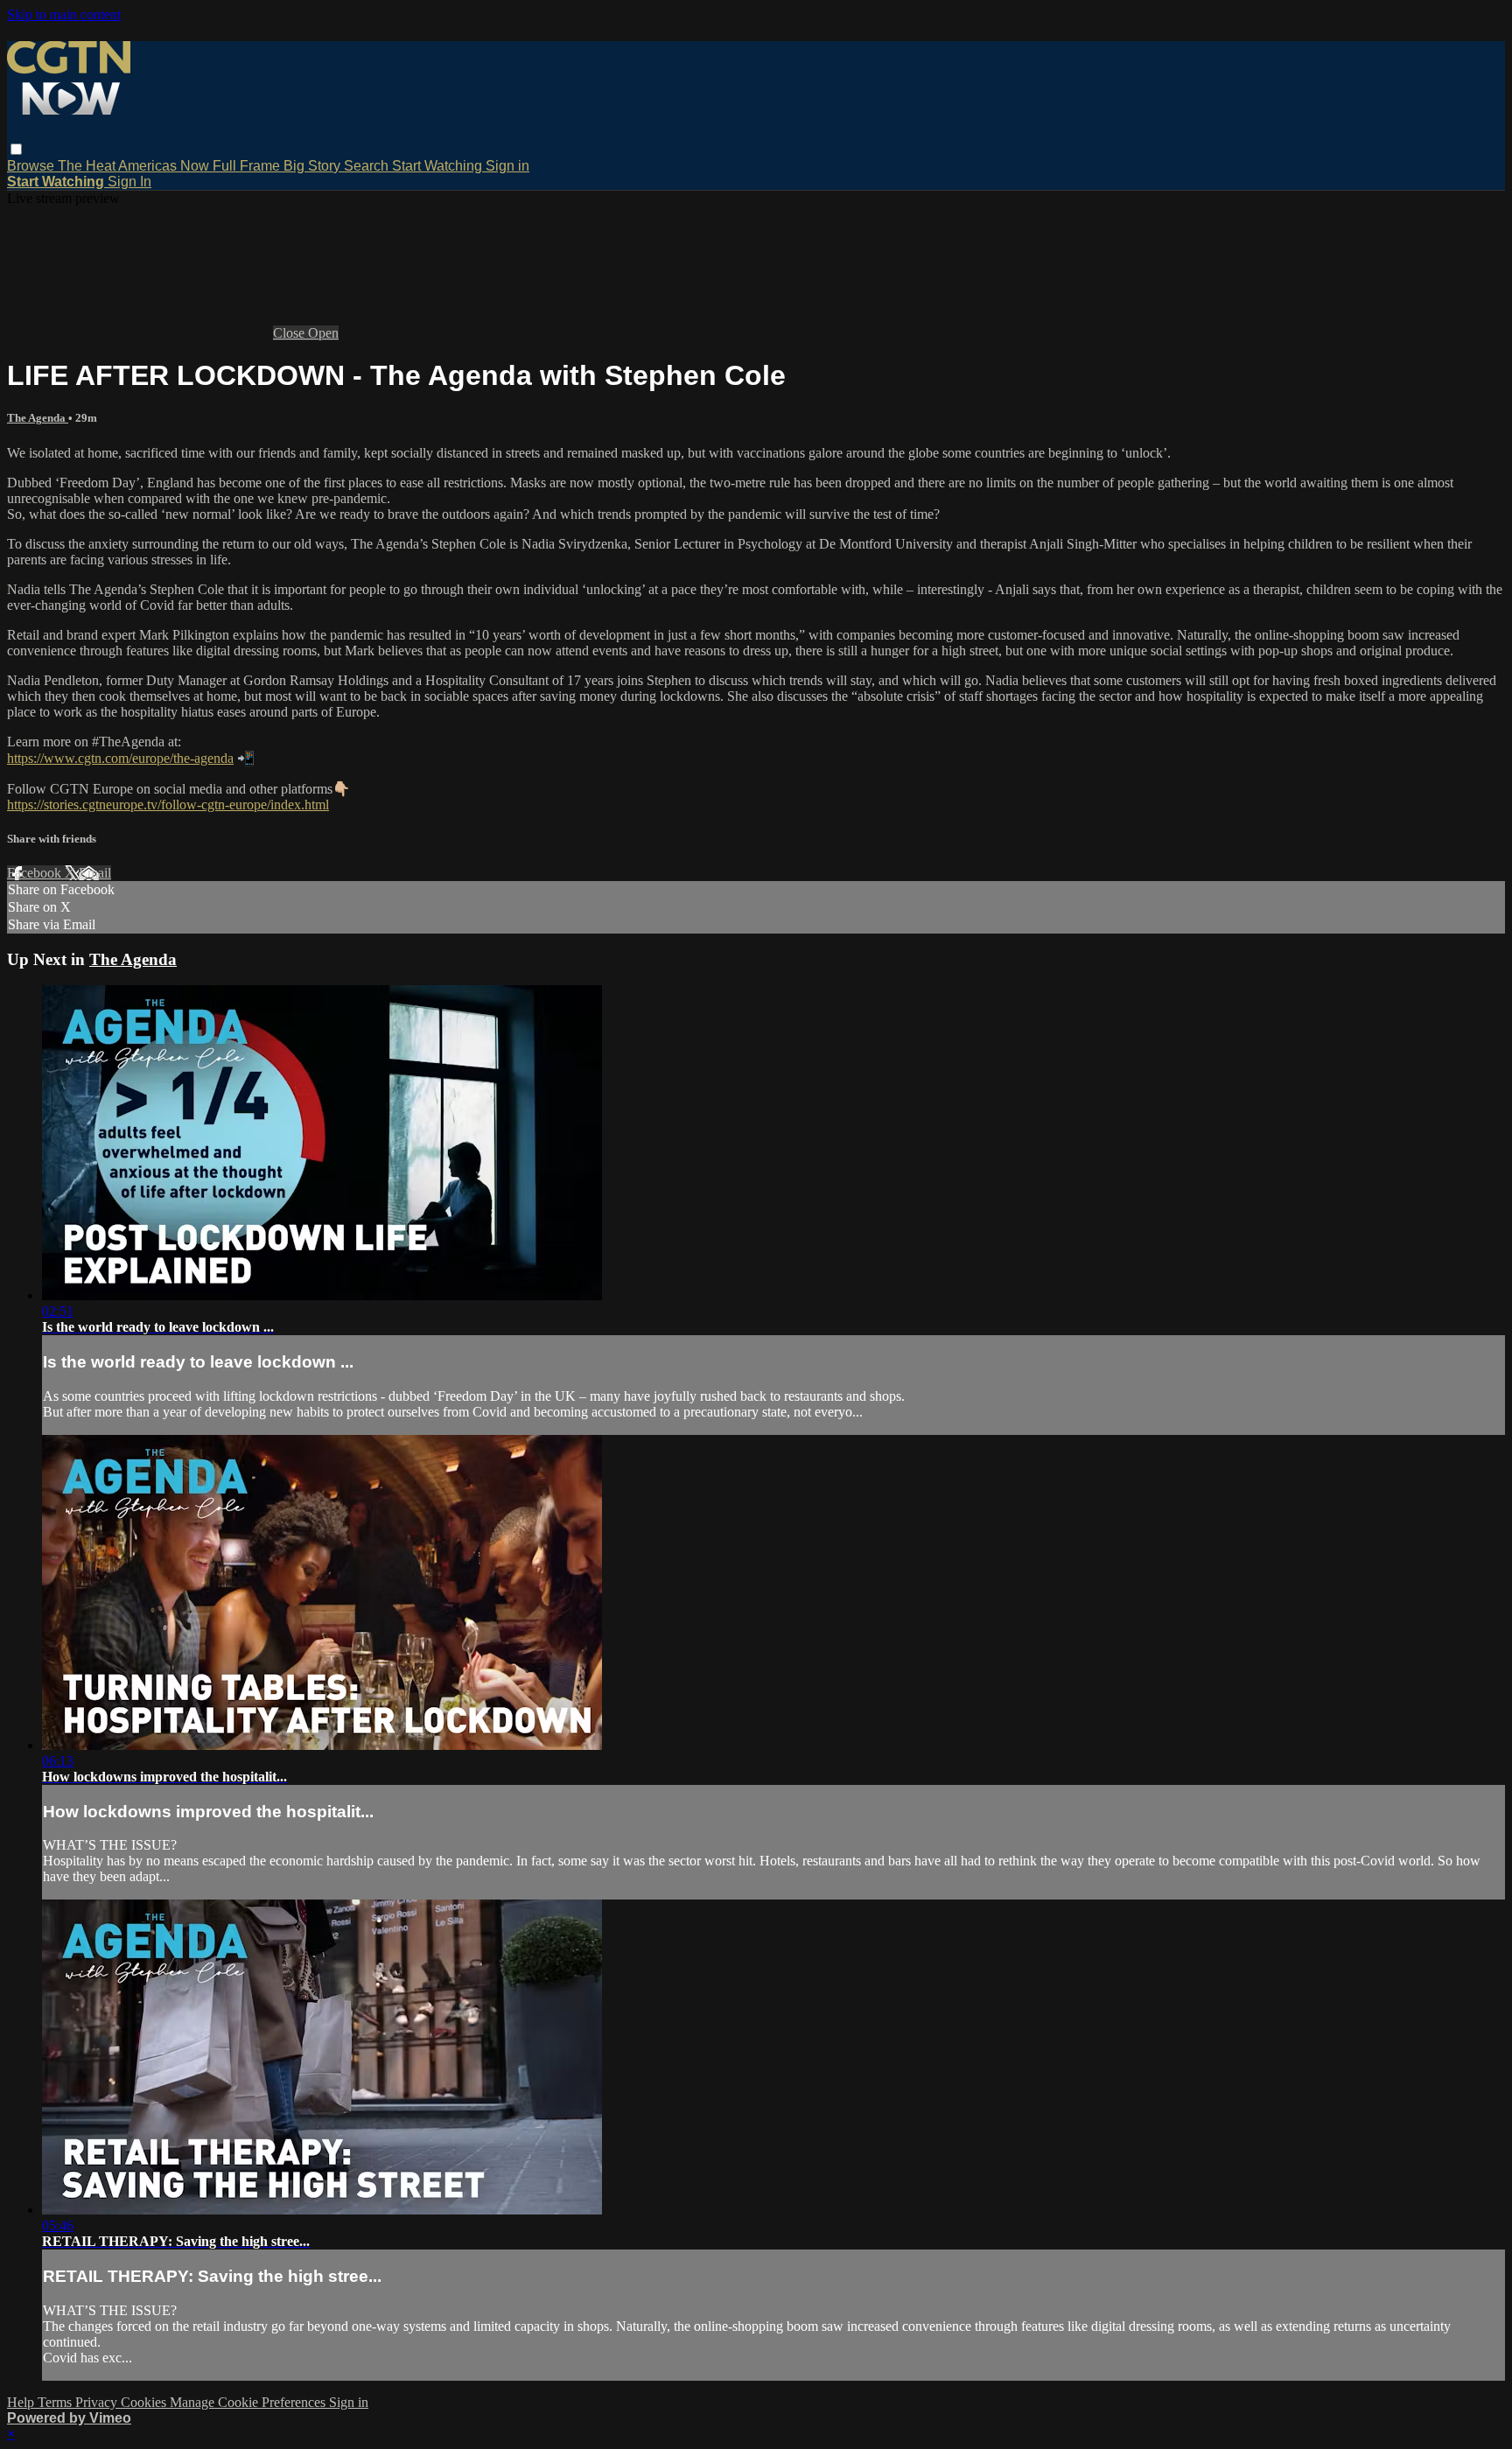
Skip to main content (64, 14)
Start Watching (439, 166)
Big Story (314, 166)
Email (95, 873)
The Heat (88, 166)
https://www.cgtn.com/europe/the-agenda (120, 758)
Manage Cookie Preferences (249, 2402)
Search (368, 166)
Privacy (98, 2402)
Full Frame (248, 166)
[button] (16, 149)
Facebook (36, 873)
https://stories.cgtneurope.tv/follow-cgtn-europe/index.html (168, 805)
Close (290, 333)
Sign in (507, 166)
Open (323, 333)
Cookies (145, 2402)
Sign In (129, 182)
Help (22, 2402)
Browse (32, 166)
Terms (56, 2402)
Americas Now (165, 166)
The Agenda (38, 418)
